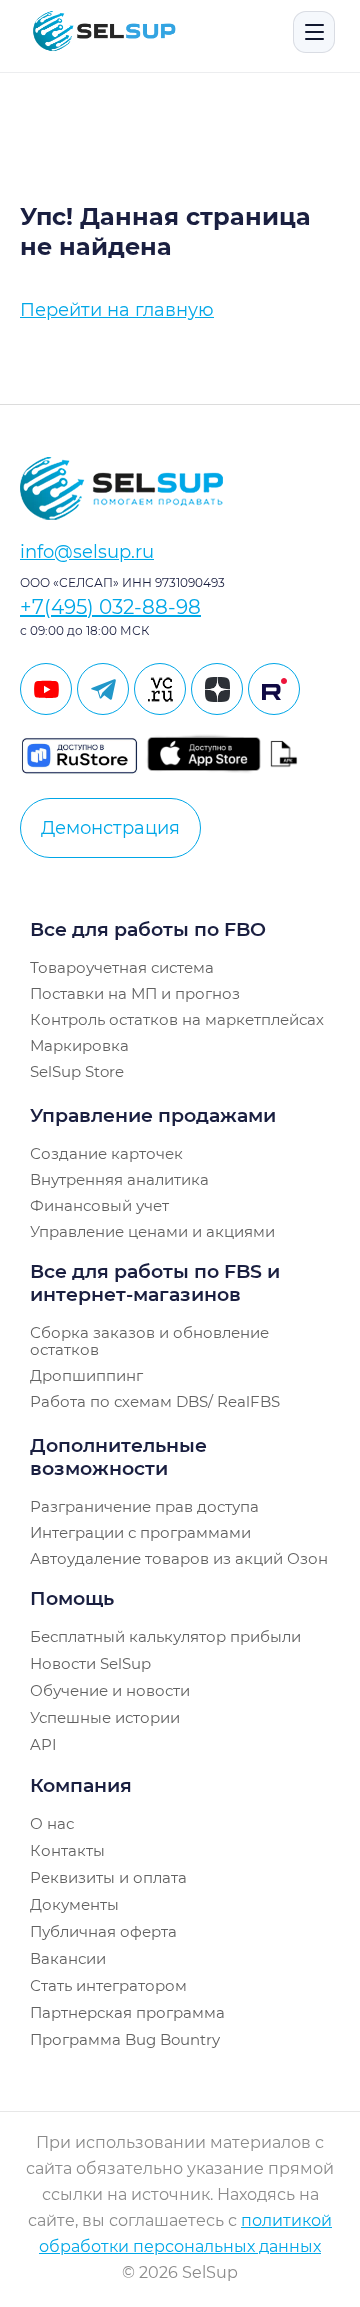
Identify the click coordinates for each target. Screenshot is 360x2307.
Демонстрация (110, 828)
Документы (74, 1904)
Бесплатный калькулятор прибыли (165, 1636)
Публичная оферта (103, 1931)
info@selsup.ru (87, 552)
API (43, 1744)
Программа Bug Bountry (125, 2039)
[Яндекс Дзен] (217, 689)
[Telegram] (103, 689)
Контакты (67, 1850)
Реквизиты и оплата (108, 1877)
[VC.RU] (160, 689)
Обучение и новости (110, 1690)
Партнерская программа (127, 2012)
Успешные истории (105, 1717)
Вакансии (68, 1958)
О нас (52, 1823)
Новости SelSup (90, 1663)
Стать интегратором (108, 1985)
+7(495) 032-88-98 (110, 607)
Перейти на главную (117, 310)
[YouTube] (46, 689)
